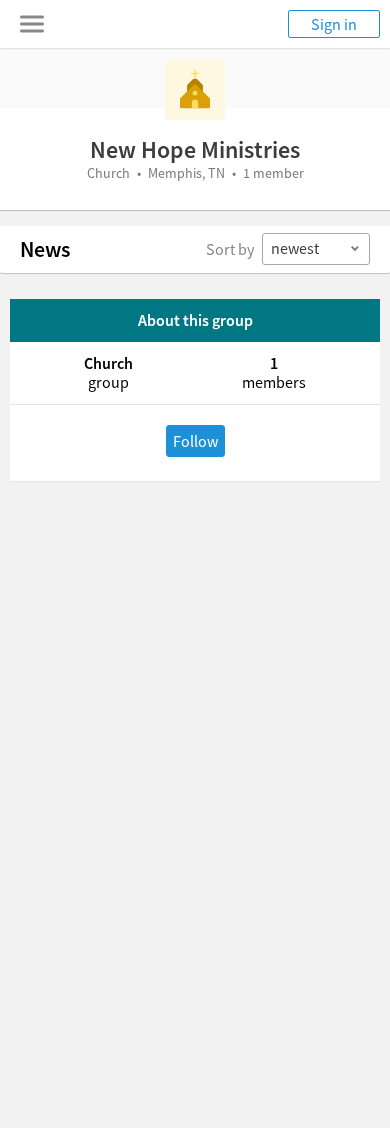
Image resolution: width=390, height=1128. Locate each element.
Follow (195, 441)
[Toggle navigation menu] (32, 24)
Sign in (334, 24)
